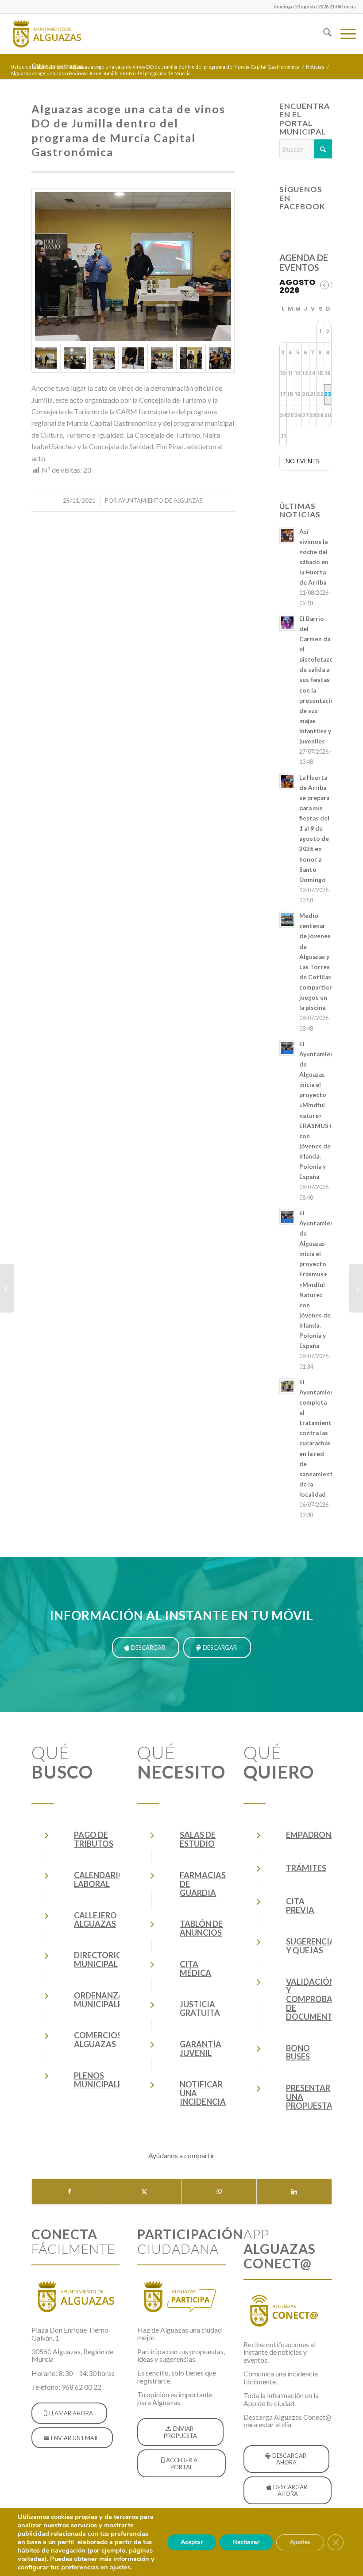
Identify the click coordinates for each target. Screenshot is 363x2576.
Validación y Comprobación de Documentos (319, 1999)
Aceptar (192, 2542)
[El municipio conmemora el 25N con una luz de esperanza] (356, 1288)
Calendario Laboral (99, 1879)
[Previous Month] (324, 285)
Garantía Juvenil (201, 2048)
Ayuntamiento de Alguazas (160, 501)
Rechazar (246, 2542)
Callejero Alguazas (95, 1920)
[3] (104, 358)
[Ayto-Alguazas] (46, 34)
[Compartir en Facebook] (69, 2191)
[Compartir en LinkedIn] (294, 2191)
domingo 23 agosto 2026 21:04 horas (315, 6)
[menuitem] (313, 7)
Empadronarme (320, 1835)
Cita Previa (300, 1906)
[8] (220, 358)
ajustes (120, 2567)
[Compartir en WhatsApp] (219, 2191)
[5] (133, 266)
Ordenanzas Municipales (101, 2000)
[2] (75, 358)
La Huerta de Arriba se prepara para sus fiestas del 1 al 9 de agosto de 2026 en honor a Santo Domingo (314, 829)
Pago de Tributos (94, 1839)
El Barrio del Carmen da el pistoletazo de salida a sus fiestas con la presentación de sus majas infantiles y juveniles (319, 680)
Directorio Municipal (98, 1960)
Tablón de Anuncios (201, 1928)
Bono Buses (298, 2052)
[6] (162, 358)
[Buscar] (323, 34)
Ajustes (300, 2542)
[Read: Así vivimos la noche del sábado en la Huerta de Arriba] (287, 535)
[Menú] (344, 34)
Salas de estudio (198, 1839)
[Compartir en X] (144, 2191)
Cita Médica (195, 1968)
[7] (191, 358)
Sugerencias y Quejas (313, 1946)
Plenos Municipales (100, 2080)
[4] (133, 358)
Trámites (306, 1868)
